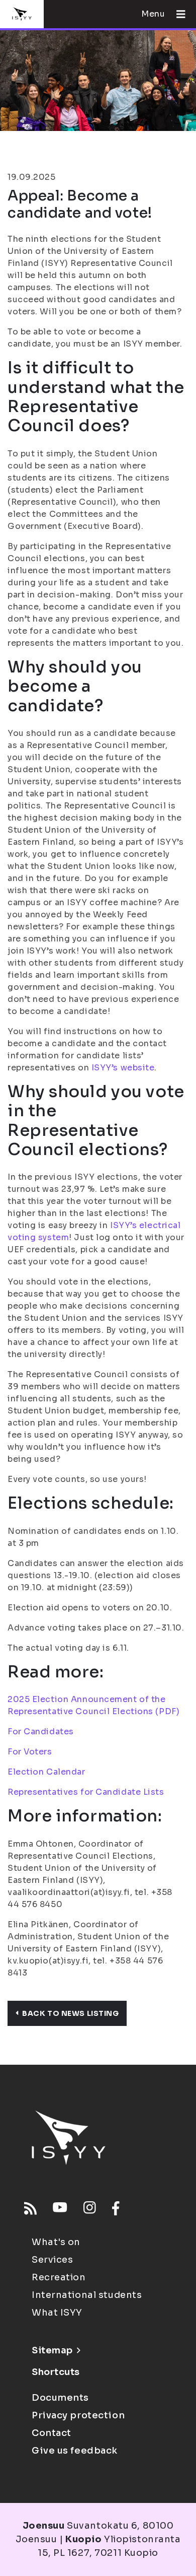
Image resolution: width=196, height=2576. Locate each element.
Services (52, 2260)
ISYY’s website (123, 1068)
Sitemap (52, 2350)
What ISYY (57, 2313)
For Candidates (41, 1732)
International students (87, 2295)
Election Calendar (46, 1772)
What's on (56, 2242)
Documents (60, 2398)
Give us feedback (75, 2451)
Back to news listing (70, 2013)
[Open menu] (177, 14)
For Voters (30, 1752)
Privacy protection (78, 2415)
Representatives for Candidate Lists (86, 1792)
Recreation (59, 2277)
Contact (52, 2433)
